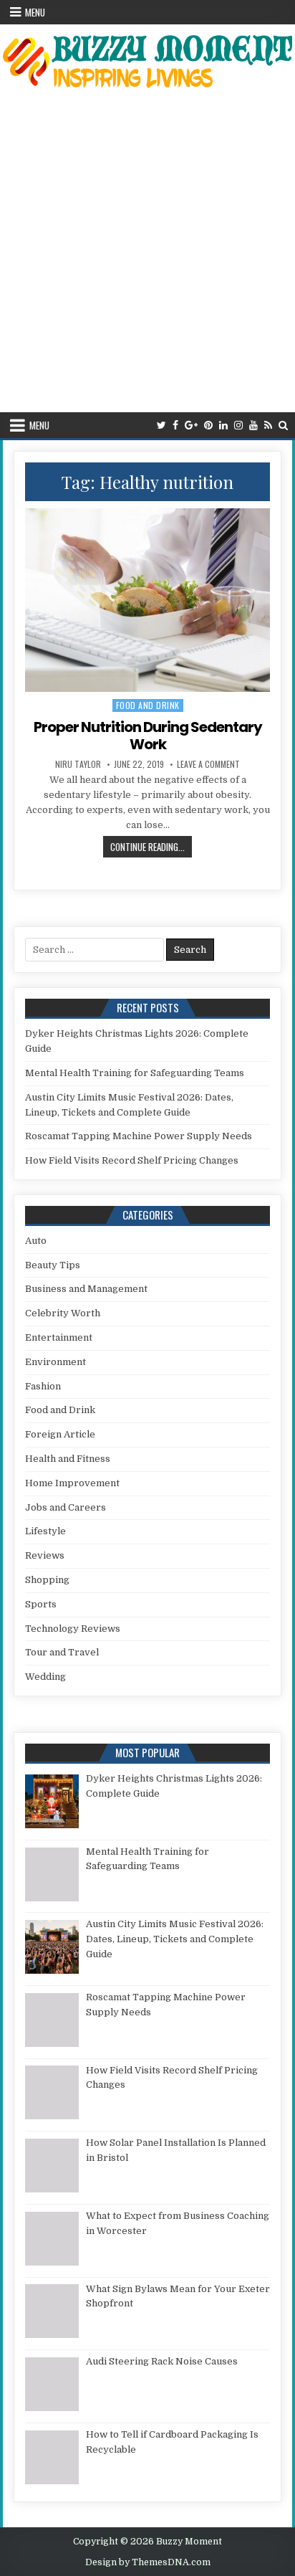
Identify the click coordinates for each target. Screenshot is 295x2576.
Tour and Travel (62, 1652)
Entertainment (59, 1337)
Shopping (47, 1580)
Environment (55, 1362)
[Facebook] (175, 426)
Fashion (43, 1386)
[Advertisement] (147, 257)
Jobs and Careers (66, 1507)
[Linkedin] (223, 426)
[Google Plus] (191, 426)
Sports (41, 1604)
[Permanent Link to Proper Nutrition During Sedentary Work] (147, 600)
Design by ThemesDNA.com (148, 2562)
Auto (36, 1241)
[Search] (283, 426)
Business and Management (86, 1289)
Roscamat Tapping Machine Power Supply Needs (139, 1136)
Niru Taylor (78, 764)
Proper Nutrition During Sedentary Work (148, 736)
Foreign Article (60, 1434)
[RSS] (268, 426)
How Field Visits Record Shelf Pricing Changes (132, 1160)
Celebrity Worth (63, 1313)
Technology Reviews (73, 1629)
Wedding (45, 1677)
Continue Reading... (151, 846)
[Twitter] (161, 426)
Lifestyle (45, 1531)
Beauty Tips (53, 1265)
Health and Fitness (68, 1459)
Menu (35, 12)
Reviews (45, 1555)
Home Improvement (72, 1483)
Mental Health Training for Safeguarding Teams (135, 1073)
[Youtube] (253, 426)
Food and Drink (148, 705)
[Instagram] (238, 426)
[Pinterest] (208, 426)
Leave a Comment (208, 764)
